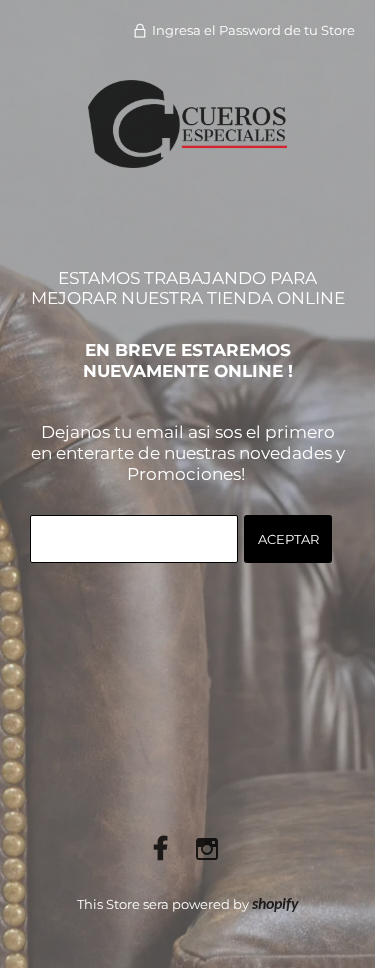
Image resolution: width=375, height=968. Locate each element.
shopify (275, 905)
